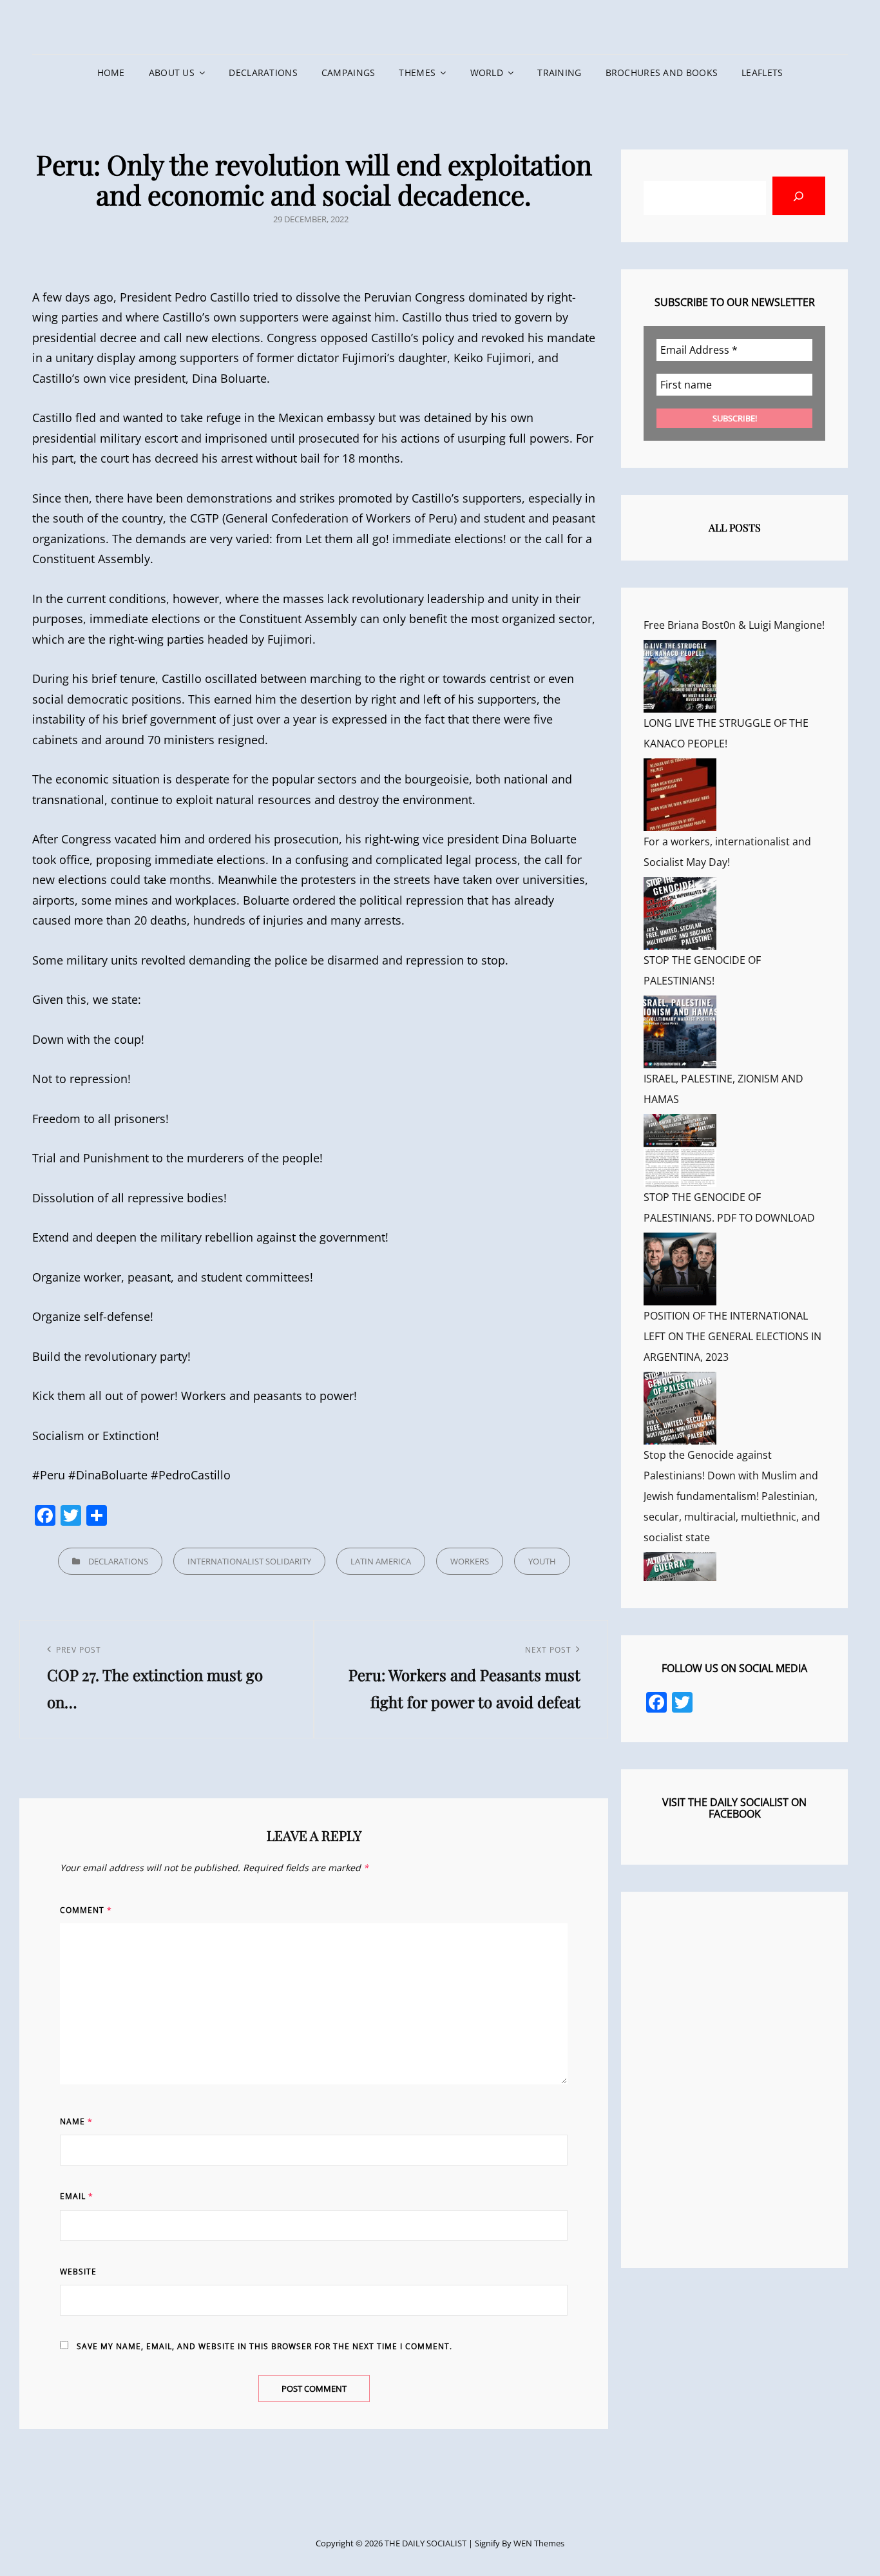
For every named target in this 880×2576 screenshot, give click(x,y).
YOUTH (542, 1561)
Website (78, 2272)
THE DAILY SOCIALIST (426, 2543)
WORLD (487, 72)
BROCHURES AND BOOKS (662, 72)
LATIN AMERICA (381, 1561)
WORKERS (470, 1561)
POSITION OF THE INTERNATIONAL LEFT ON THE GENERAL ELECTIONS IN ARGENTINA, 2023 (732, 1336)
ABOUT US (172, 72)
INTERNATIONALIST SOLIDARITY (249, 1561)
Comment (86, 1910)
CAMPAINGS (349, 72)
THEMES (417, 72)
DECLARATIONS (263, 72)
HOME (111, 72)
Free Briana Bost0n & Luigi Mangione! (734, 625)
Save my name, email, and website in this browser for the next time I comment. (264, 2346)
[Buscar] (799, 196)
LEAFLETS (762, 72)
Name (76, 2121)
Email (77, 2196)
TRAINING (559, 72)
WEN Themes (539, 2543)
